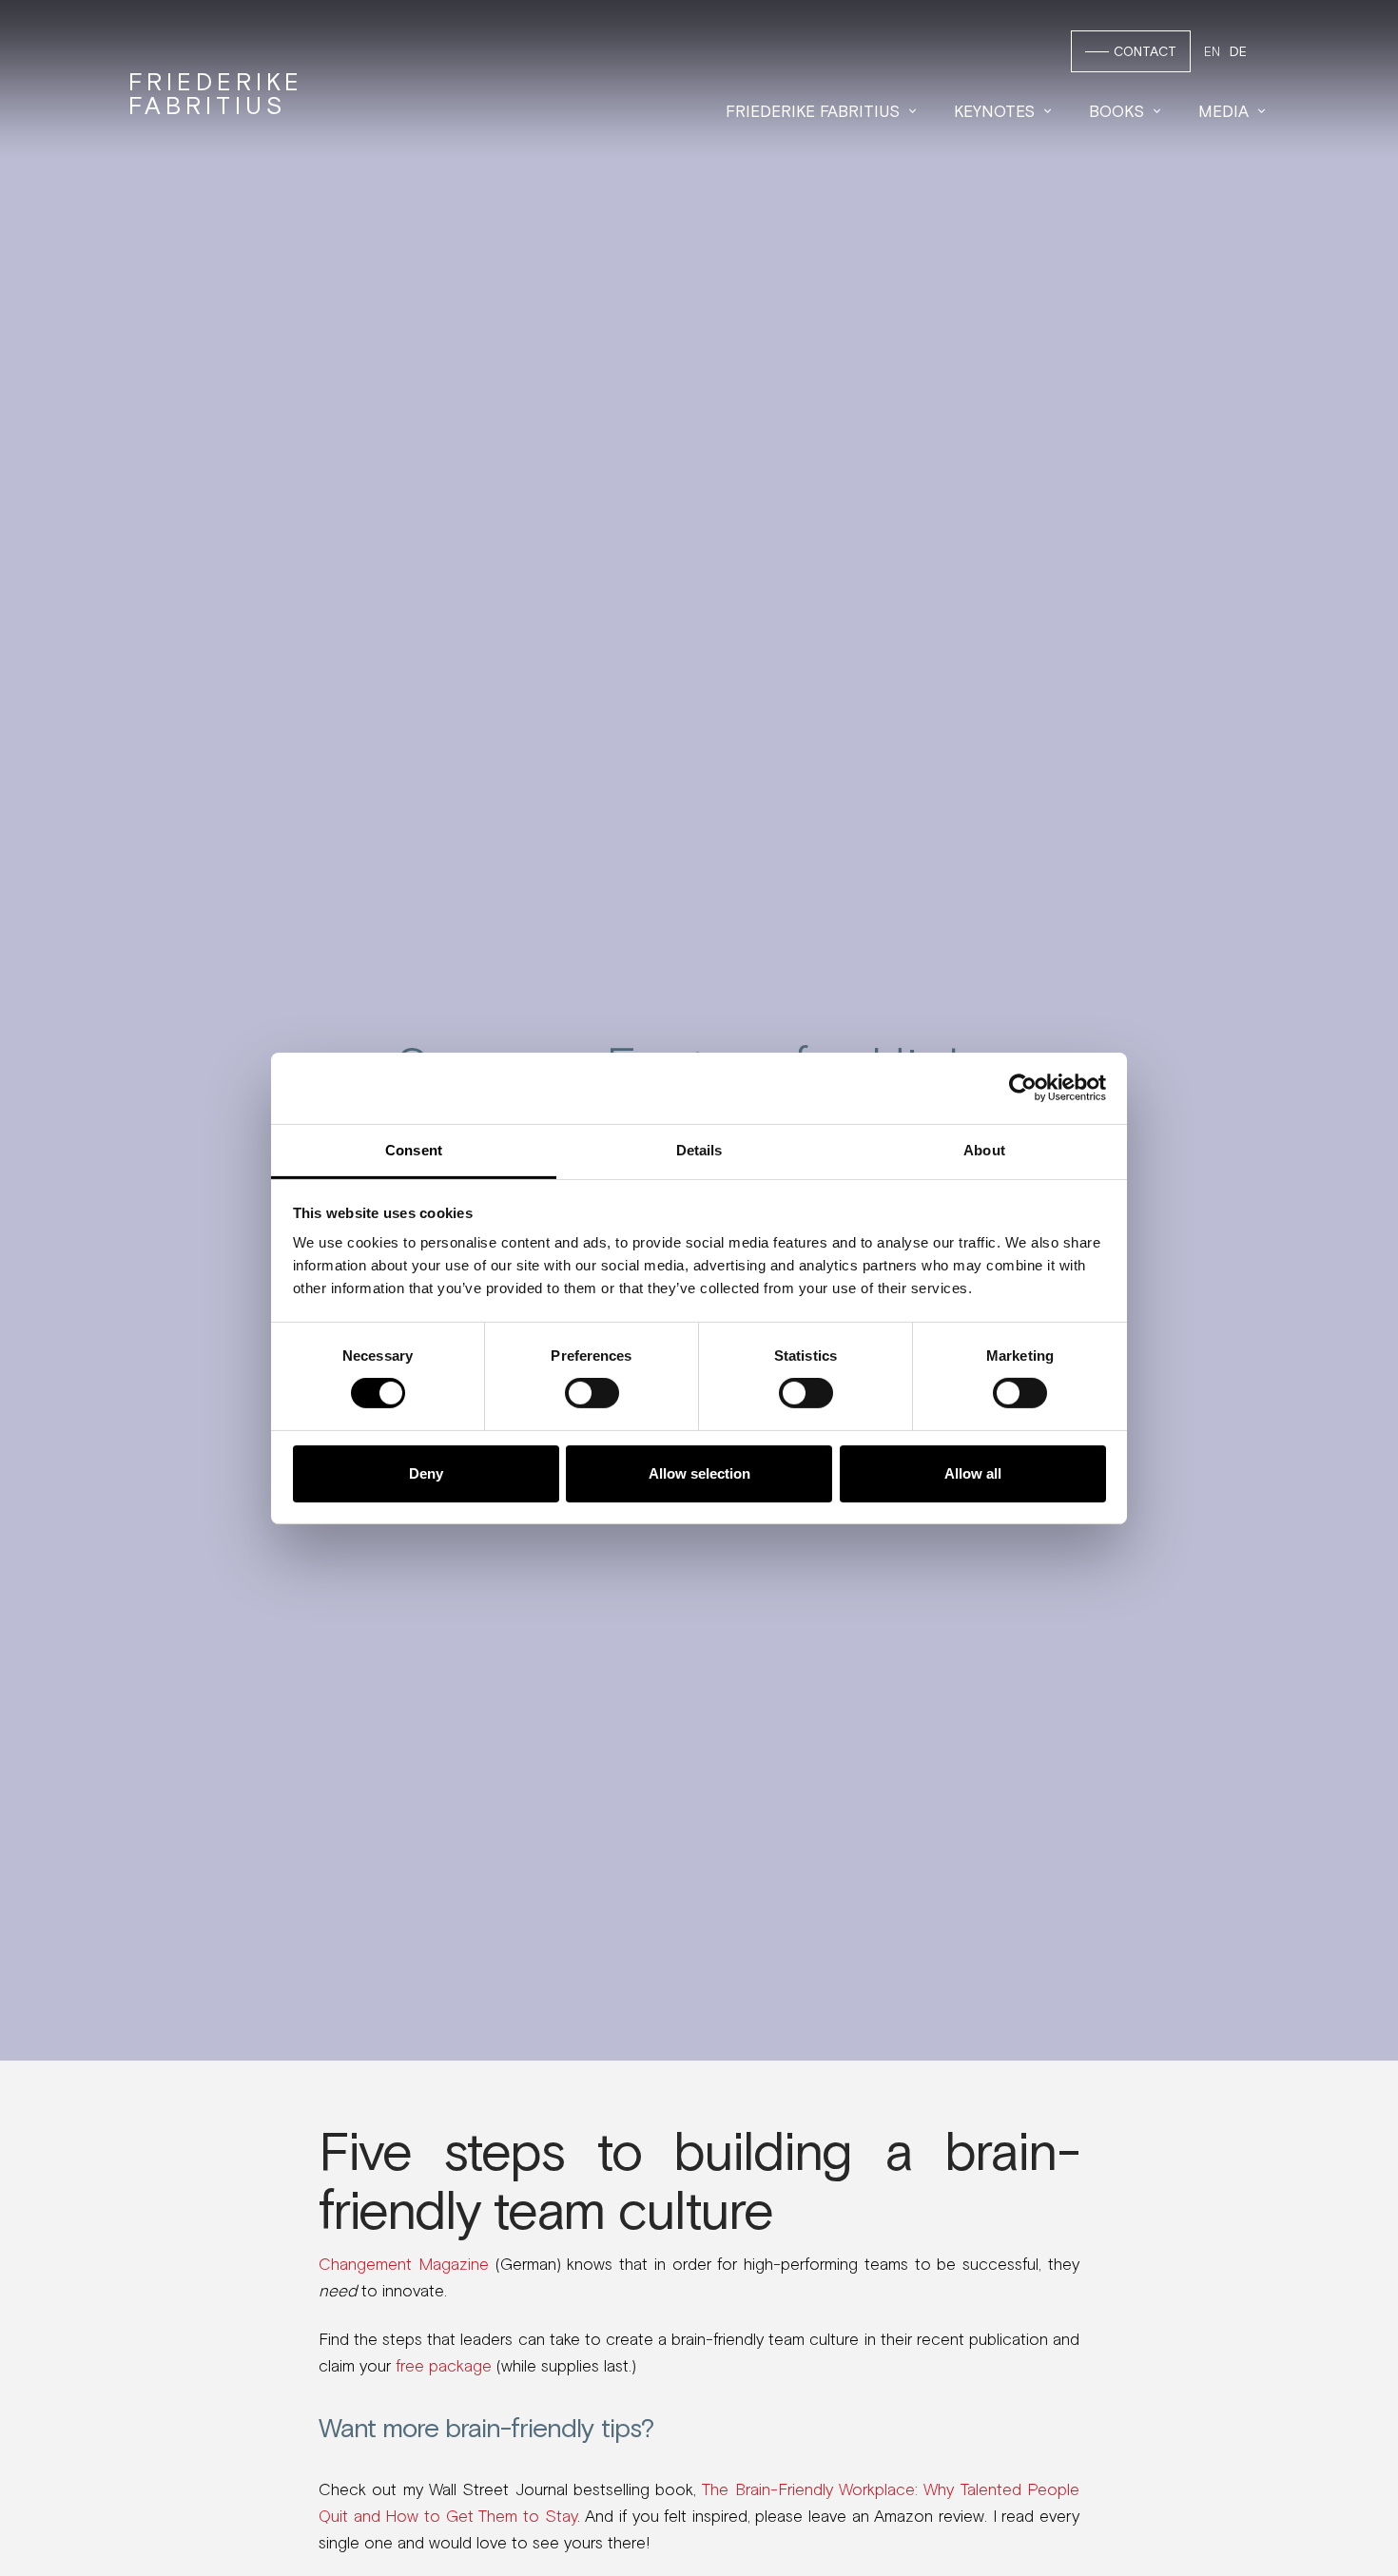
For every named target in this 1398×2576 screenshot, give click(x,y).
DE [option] (1238, 51)
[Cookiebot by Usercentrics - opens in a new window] (1023, 1088)
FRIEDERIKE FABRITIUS (216, 93)
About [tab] (984, 1149)
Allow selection (699, 1473)
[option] (1238, 52)
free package (444, 2366)
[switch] (592, 1393)
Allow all (973, 1473)
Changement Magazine (404, 2264)
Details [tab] (699, 1149)
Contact (1145, 51)
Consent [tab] (414, 1149)
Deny (426, 1473)
